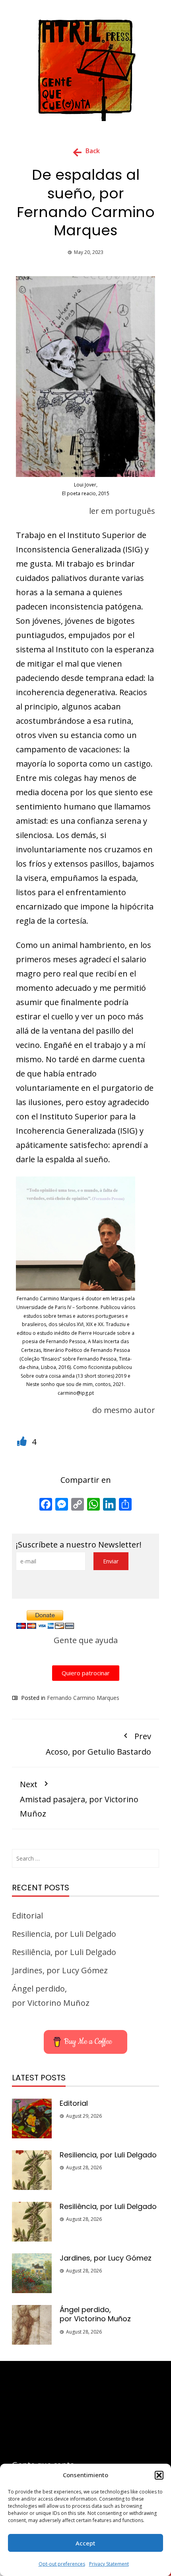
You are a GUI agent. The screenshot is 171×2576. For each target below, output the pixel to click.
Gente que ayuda (86, 1640)
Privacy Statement (109, 2564)
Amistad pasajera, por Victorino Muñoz (79, 1799)
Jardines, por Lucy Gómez (60, 1970)
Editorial (27, 1916)
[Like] (23, 1442)
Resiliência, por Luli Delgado (64, 1952)
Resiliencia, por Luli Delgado (64, 1934)
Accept (85, 2543)
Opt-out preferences (62, 2564)
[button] (159, 2475)
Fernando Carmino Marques (83, 1698)
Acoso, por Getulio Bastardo (98, 1744)
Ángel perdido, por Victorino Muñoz (95, 2314)
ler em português (122, 511)
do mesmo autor (124, 1410)
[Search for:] (85, 1858)
